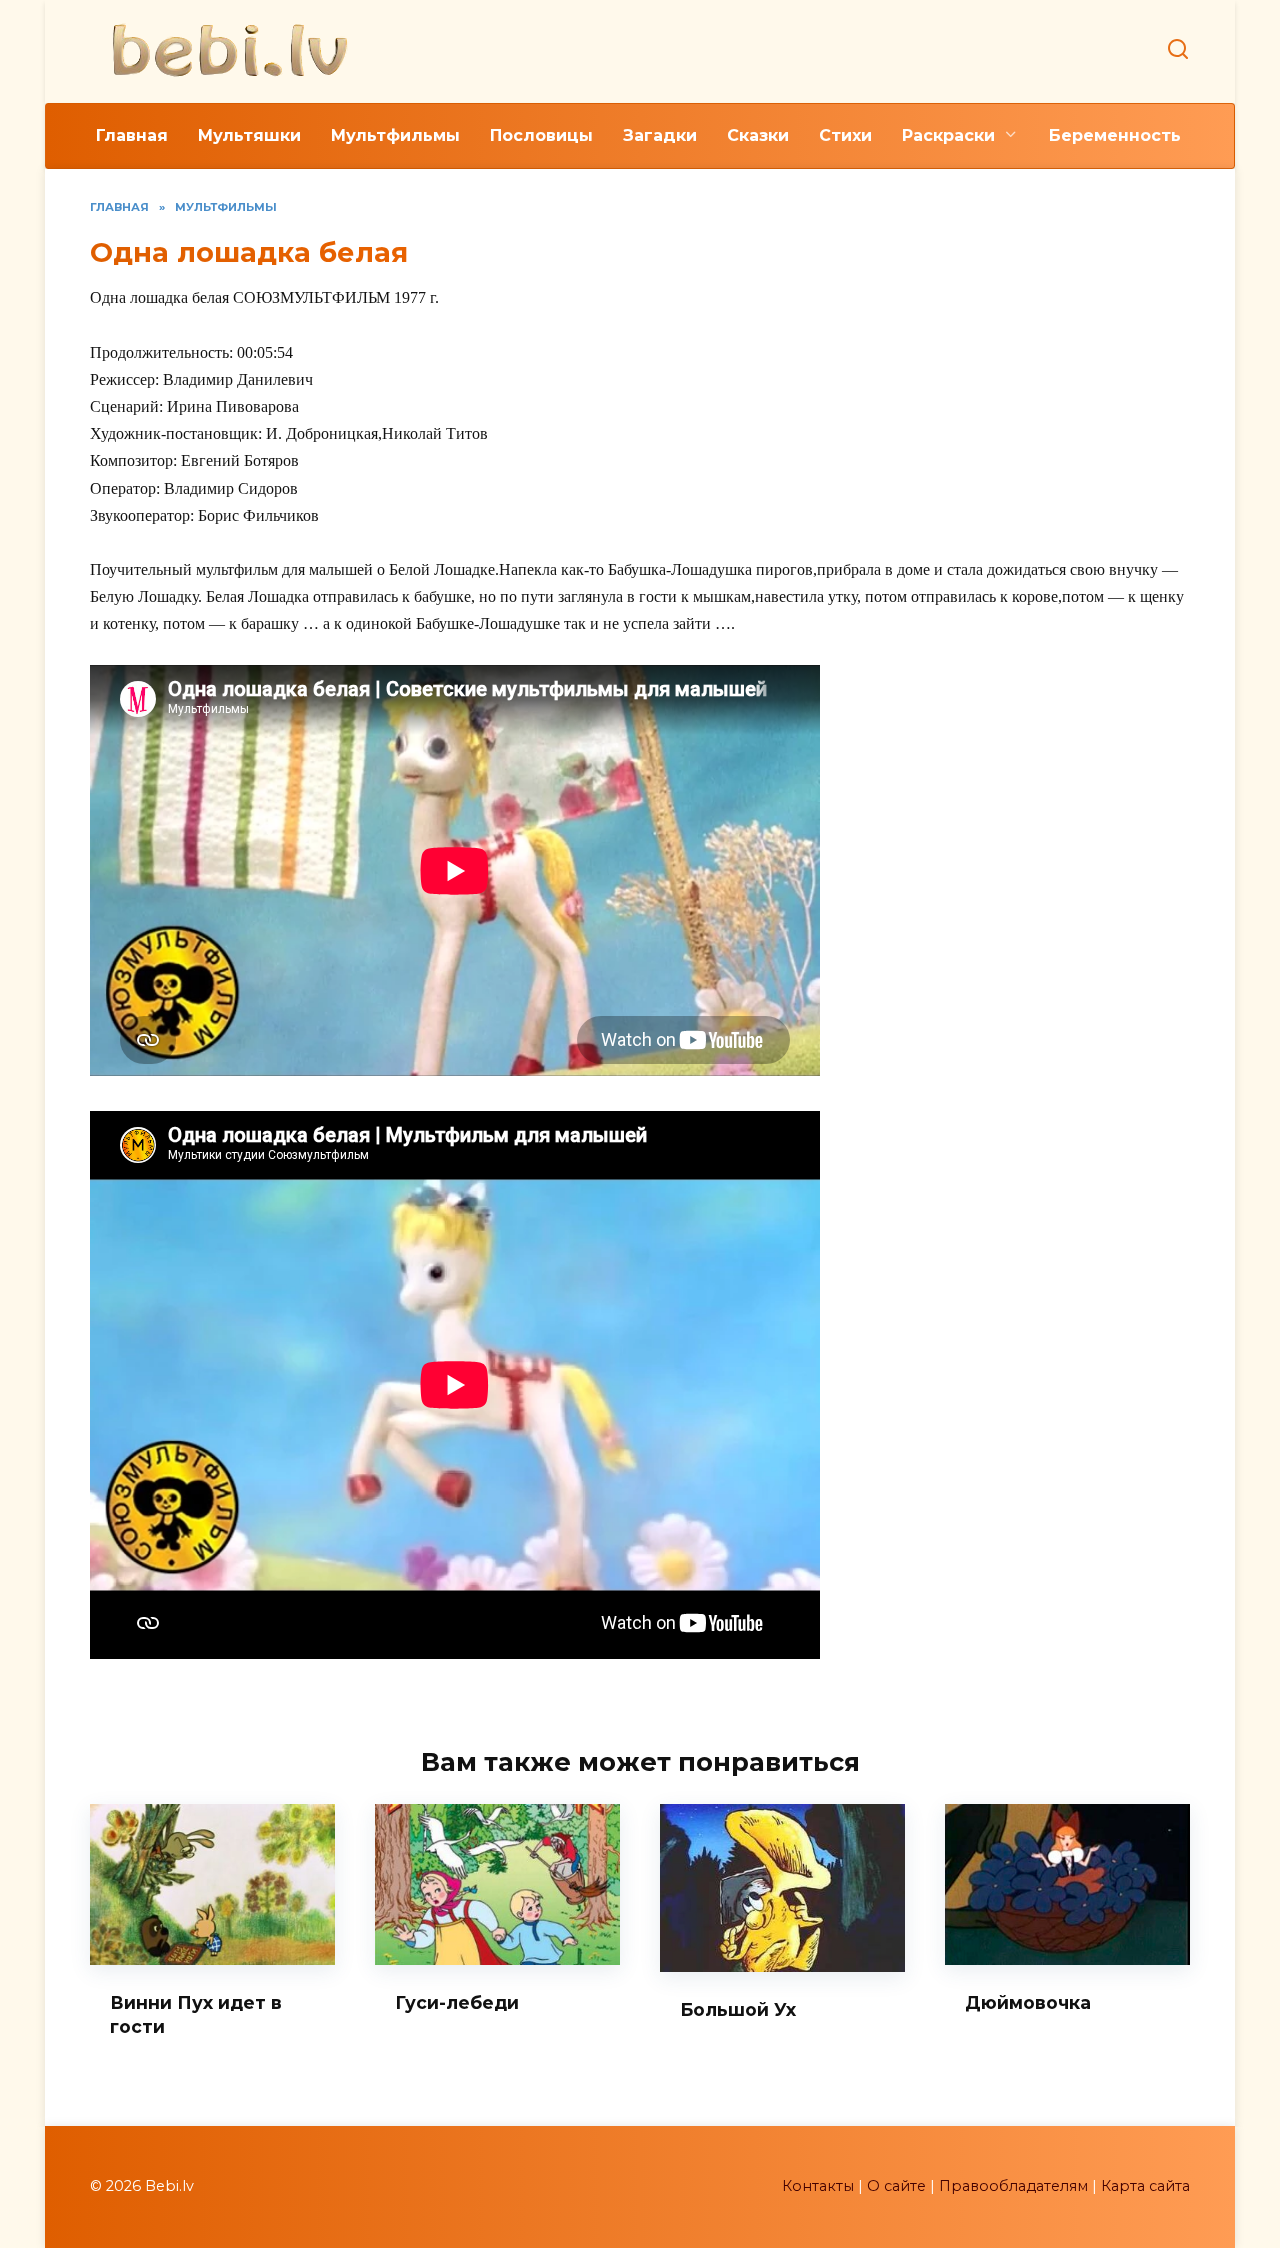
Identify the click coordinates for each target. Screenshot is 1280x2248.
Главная (132, 135)
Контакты (818, 2186)
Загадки (660, 135)
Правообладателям (1013, 2186)
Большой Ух (738, 2009)
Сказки (758, 135)
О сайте (896, 2186)
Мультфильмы (395, 135)
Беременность (1115, 135)
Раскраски (948, 135)
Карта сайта (1145, 2186)
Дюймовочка (1028, 2002)
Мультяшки (249, 135)
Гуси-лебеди (457, 2002)
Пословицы (541, 135)
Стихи (845, 135)
